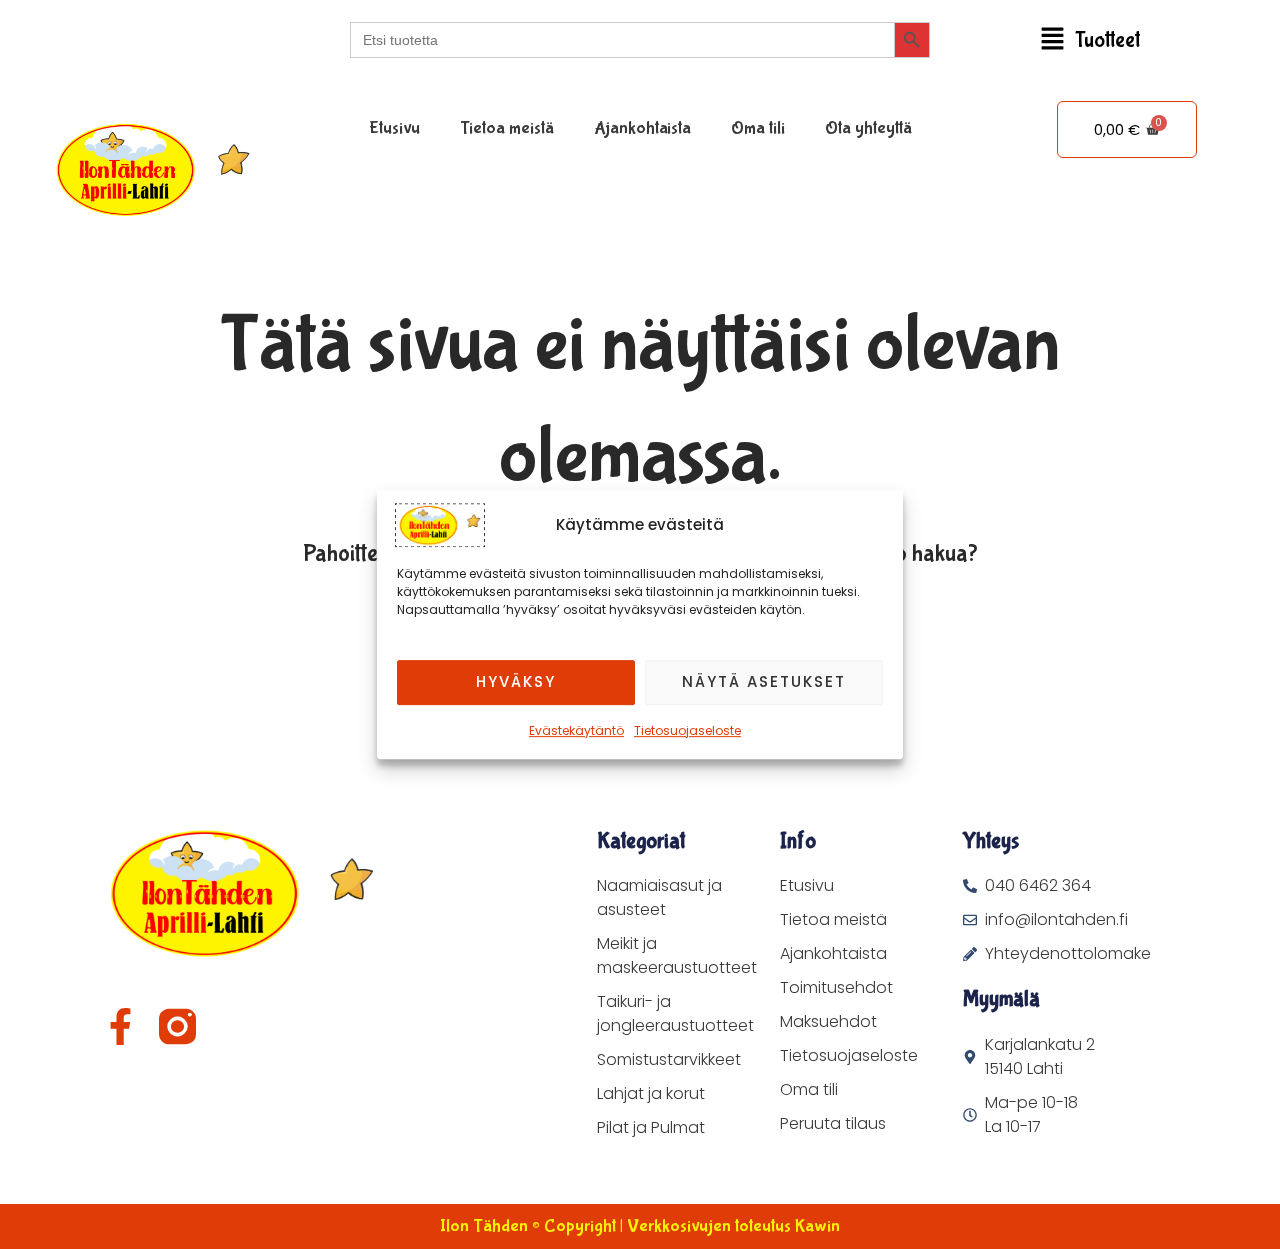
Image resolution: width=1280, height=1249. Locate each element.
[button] (1090, 40)
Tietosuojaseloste (687, 730)
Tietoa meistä (507, 128)
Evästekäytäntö (576, 730)
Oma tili (758, 128)
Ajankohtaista (642, 128)
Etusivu (394, 128)
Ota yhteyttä (868, 128)
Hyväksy (516, 681)
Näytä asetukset (764, 681)
